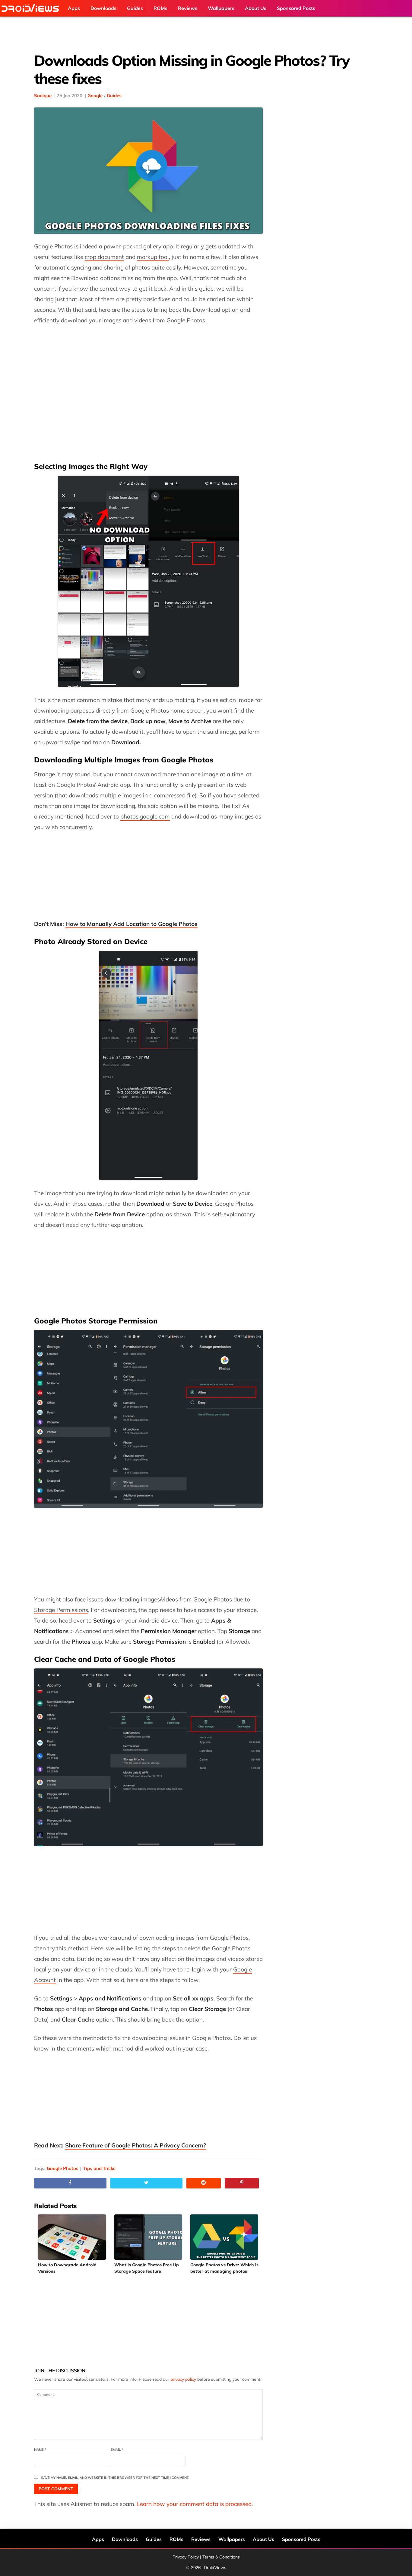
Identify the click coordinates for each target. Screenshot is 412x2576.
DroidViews (32, 8)
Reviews (201, 2539)
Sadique (43, 96)
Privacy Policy (186, 2557)
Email (117, 2450)
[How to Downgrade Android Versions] (72, 2237)
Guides (114, 96)
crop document (104, 257)
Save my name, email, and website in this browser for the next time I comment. (115, 2478)
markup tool (153, 257)
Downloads (125, 2539)
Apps (98, 2539)
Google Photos (63, 2168)
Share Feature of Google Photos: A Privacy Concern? (136, 2145)
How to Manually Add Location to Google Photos (132, 924)
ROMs (176, 2539)
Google (95, 96)
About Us (263, 2539)
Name (40, 2450)
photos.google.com (145, 816)
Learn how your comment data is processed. (195, 2504)
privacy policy (183, 2379)
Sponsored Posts (301, 2539)
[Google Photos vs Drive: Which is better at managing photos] (225, 2237)
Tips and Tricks (99, 2168)
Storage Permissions (61, 1610)
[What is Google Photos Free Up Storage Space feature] (149, 2237)
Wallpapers (232, 2539)
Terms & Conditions (221, 2557)
